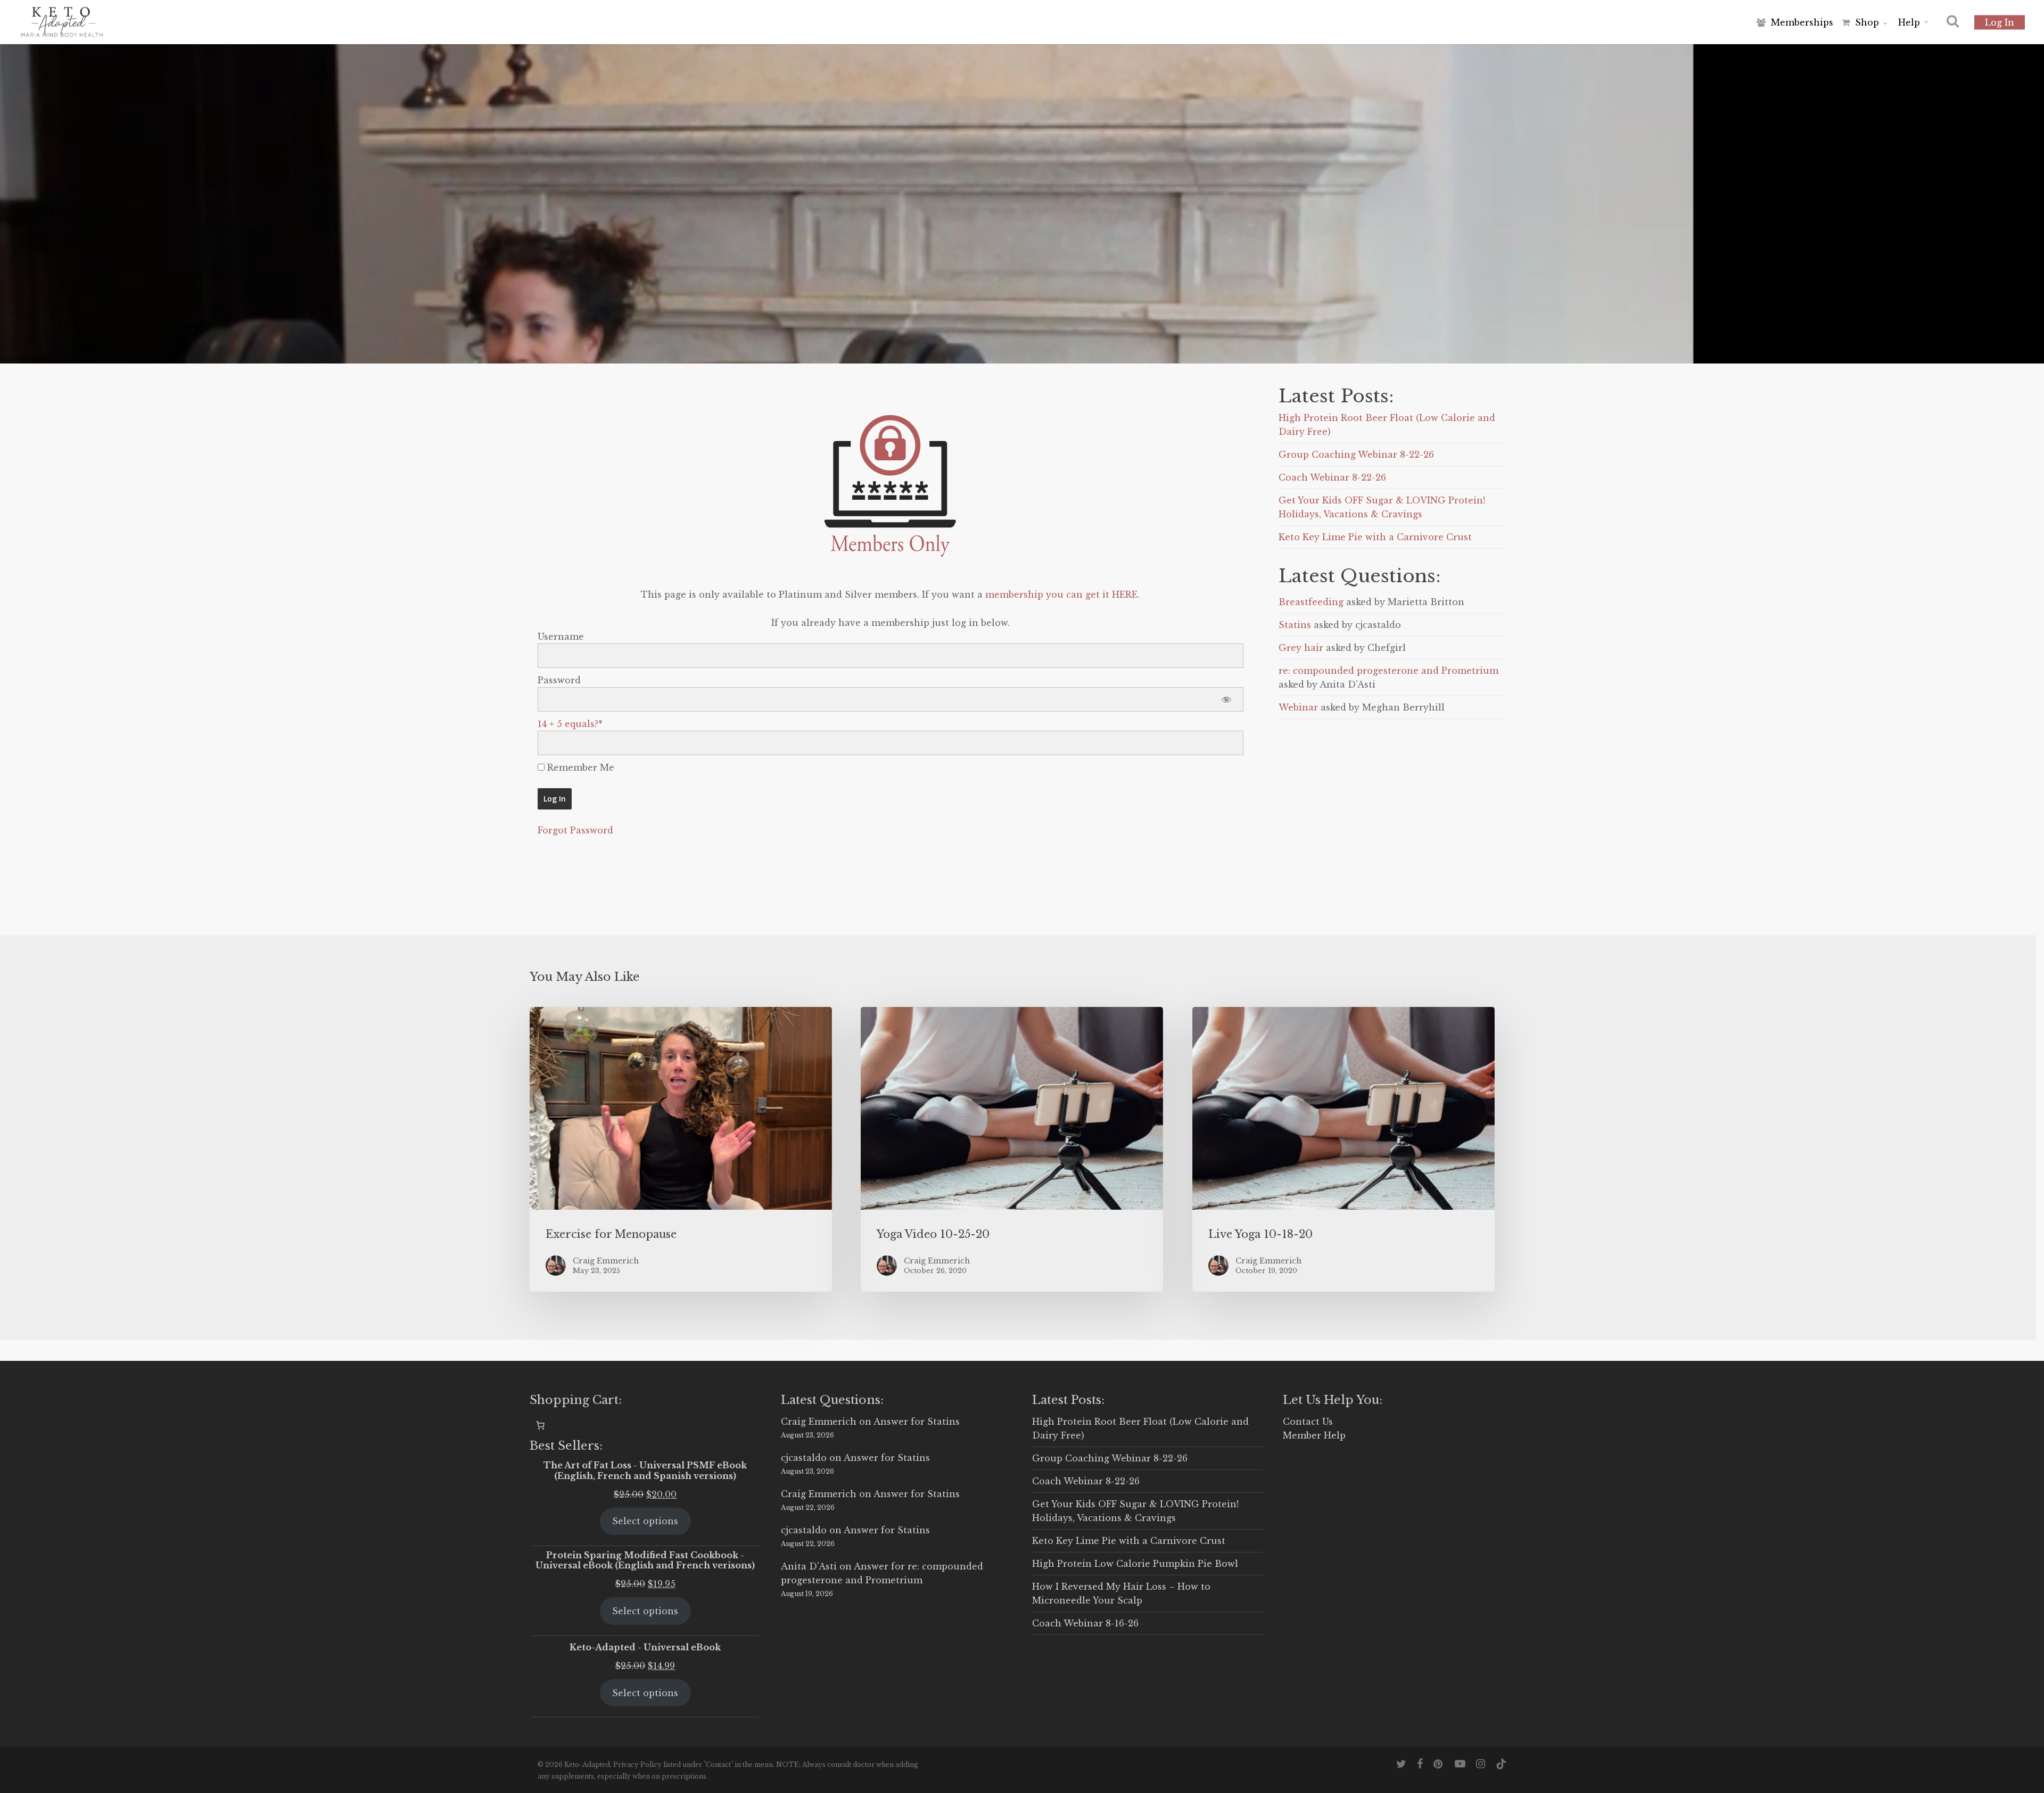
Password (559, 680)
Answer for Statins (917, 1422)
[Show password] (1226, 699)
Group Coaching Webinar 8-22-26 (1356, 455)
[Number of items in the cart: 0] (540, 1425)
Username (561, 637)
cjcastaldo (804, 1458)
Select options (645, 1521)
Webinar (1298, 707)
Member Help (1314, 1435)
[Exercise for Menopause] (681, 1149)
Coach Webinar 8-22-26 (1332, 477)
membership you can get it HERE (1061, 594)
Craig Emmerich (819, 1422)
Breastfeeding (1311, 602)
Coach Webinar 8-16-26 (1085, 1623)
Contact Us (1308, 1422)
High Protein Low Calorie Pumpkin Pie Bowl (1135, 1564)
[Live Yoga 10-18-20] (1344, 1149)
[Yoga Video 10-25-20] (1012, 1149)
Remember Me (579, 767)
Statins (1295, 625)
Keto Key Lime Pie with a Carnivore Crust (1375, 537)
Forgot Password (575, 830)
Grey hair (1301, 648)
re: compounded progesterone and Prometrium (1388, 671)
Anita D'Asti (809, 1566)
